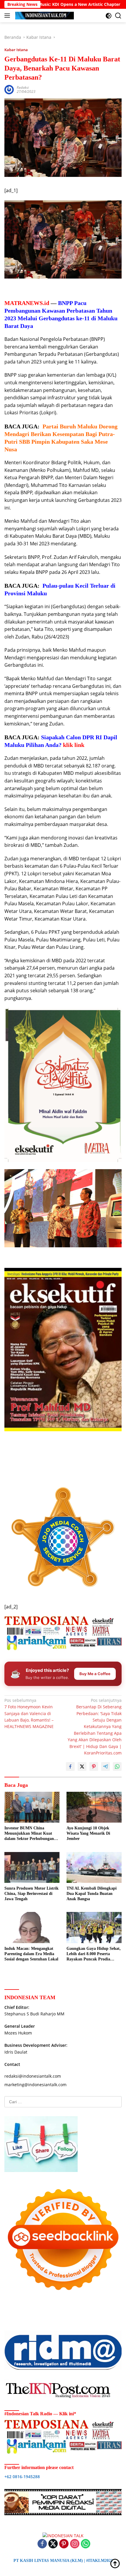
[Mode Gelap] (109, 16)
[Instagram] (75, 2544)
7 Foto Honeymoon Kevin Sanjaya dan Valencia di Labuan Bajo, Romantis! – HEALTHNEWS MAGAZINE (29, 1713)
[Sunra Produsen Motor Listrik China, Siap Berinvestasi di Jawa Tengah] (32, 1867)
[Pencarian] (118, 16)
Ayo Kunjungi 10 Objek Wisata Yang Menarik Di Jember (88, 1833)
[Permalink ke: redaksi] (9, 89)
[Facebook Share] (70, 1767)
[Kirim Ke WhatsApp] (117, 1767)
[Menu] (8, 16)
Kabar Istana (16, 50)
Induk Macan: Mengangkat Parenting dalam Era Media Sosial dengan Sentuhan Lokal (31, 1954)
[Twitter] (53, 2544)
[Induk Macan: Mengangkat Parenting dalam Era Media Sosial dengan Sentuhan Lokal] (32, 1927)
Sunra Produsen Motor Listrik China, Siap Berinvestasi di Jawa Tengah (31, 1894)
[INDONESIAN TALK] (44, 16)
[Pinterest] (64, 2544)
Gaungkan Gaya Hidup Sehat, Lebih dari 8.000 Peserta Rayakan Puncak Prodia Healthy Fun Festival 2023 (94, 1954)
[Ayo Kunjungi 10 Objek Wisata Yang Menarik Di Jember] (94, 1807)
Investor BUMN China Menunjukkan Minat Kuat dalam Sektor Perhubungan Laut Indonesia (29, 1834)
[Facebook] (42, 2544)
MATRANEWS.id (27, 303)
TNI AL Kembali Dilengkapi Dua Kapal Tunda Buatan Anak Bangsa (92, 1894)
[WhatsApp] (86, 2544)
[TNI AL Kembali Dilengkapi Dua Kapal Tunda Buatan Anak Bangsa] (94, 1867)
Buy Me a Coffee (95, 1674)
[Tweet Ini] (82, 1767)
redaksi (23, 87)
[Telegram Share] (105, 1767)
